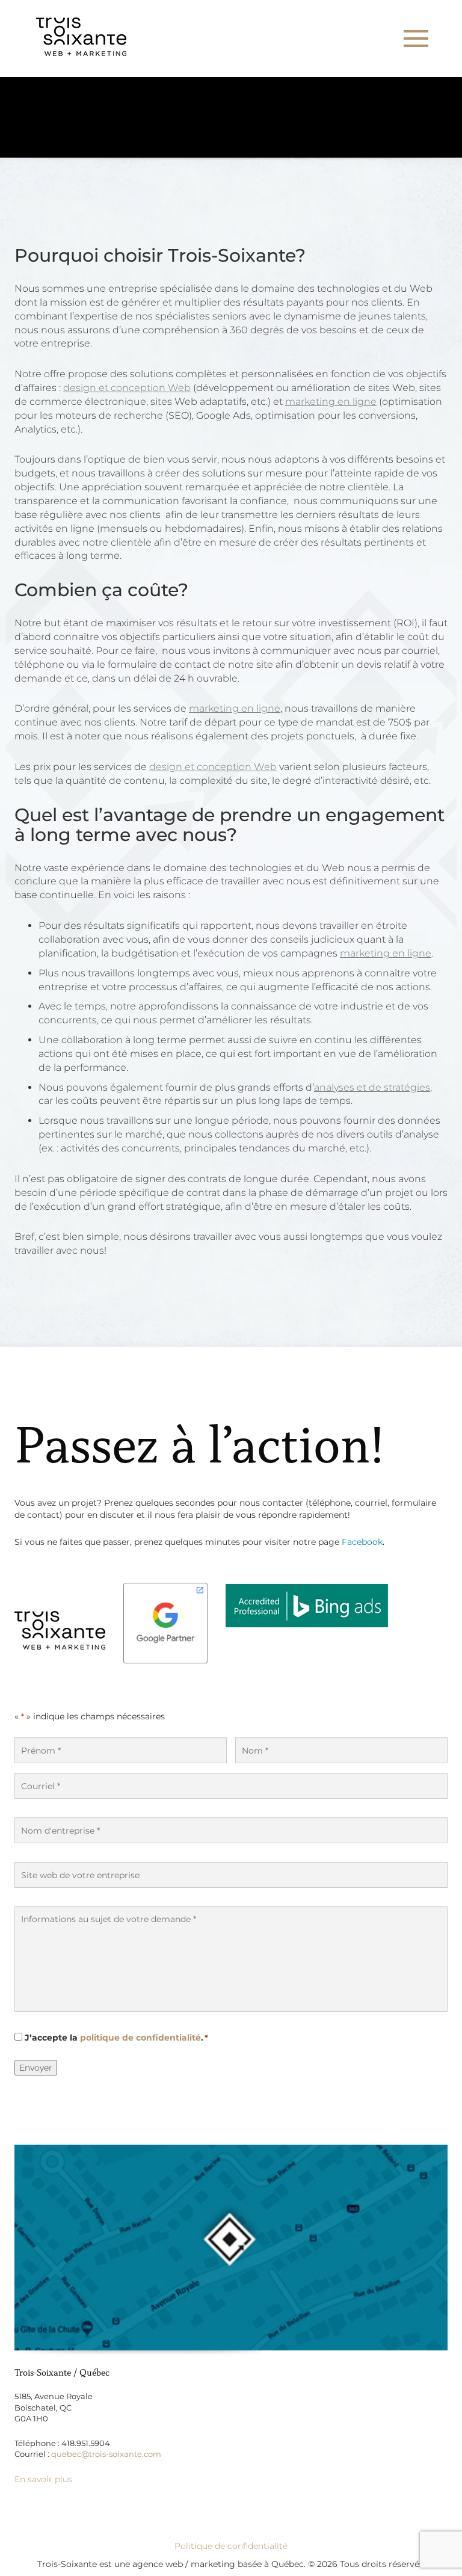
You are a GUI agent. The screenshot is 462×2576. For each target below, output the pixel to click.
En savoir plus (43, 2479)
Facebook (362, 1542)
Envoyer (36, 2068)
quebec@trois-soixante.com (106, 2454)
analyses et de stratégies (372, 1087)
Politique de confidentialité (231, 2546)
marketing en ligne (331, 402)
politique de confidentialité (140, 2038)
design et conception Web (127, 388)
